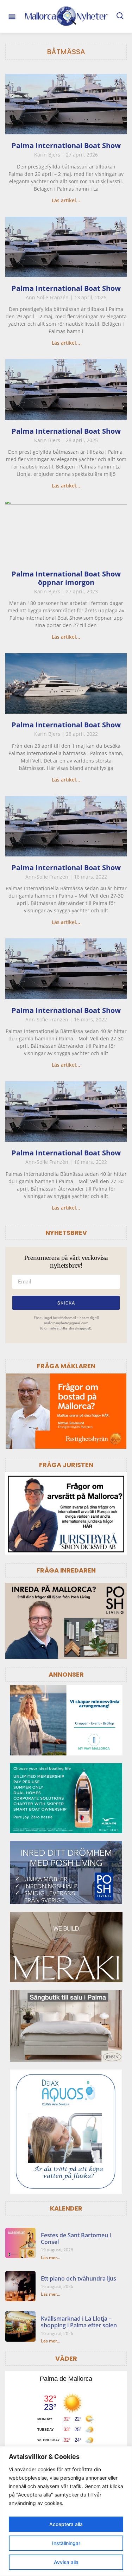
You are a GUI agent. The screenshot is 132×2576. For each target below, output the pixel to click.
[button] (12, 16)
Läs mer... (51, 2258)
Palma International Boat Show (66, 145)
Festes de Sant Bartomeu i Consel (76, 2239)
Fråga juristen (66, 1465)
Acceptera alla (66, 2524)
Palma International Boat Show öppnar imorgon (66, 578)
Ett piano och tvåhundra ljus (78, 2278)
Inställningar (66, 2543)
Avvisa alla (66, 2562)
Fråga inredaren (66, 1570)
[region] (66, 2511)
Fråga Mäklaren (66, 1366)
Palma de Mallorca (66, 2379)
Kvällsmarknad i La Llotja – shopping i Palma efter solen (79, 2322)
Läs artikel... (66, 200)
